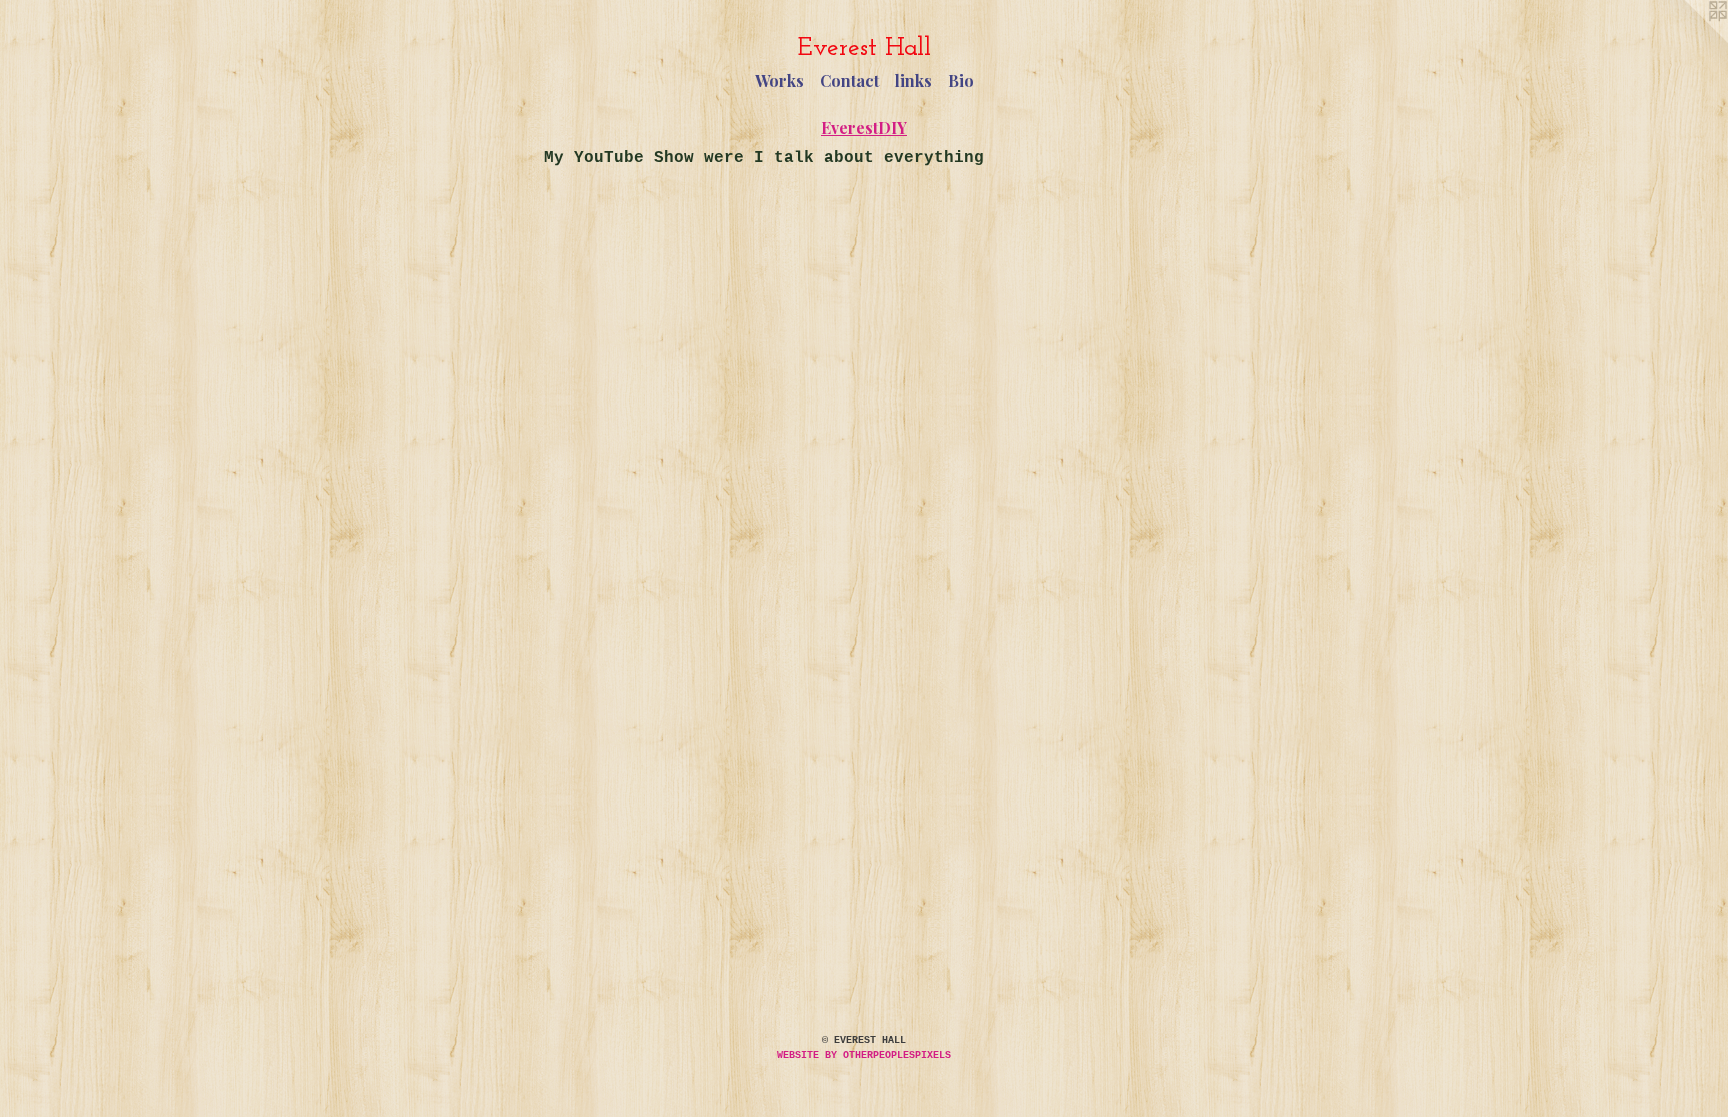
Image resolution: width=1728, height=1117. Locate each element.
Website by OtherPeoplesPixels (864, 1055)
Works (779, 80)
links (913, 80)
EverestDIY (864, 127)
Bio (961, 80)
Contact (849, 80)
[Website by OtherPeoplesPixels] (1688, 40)
